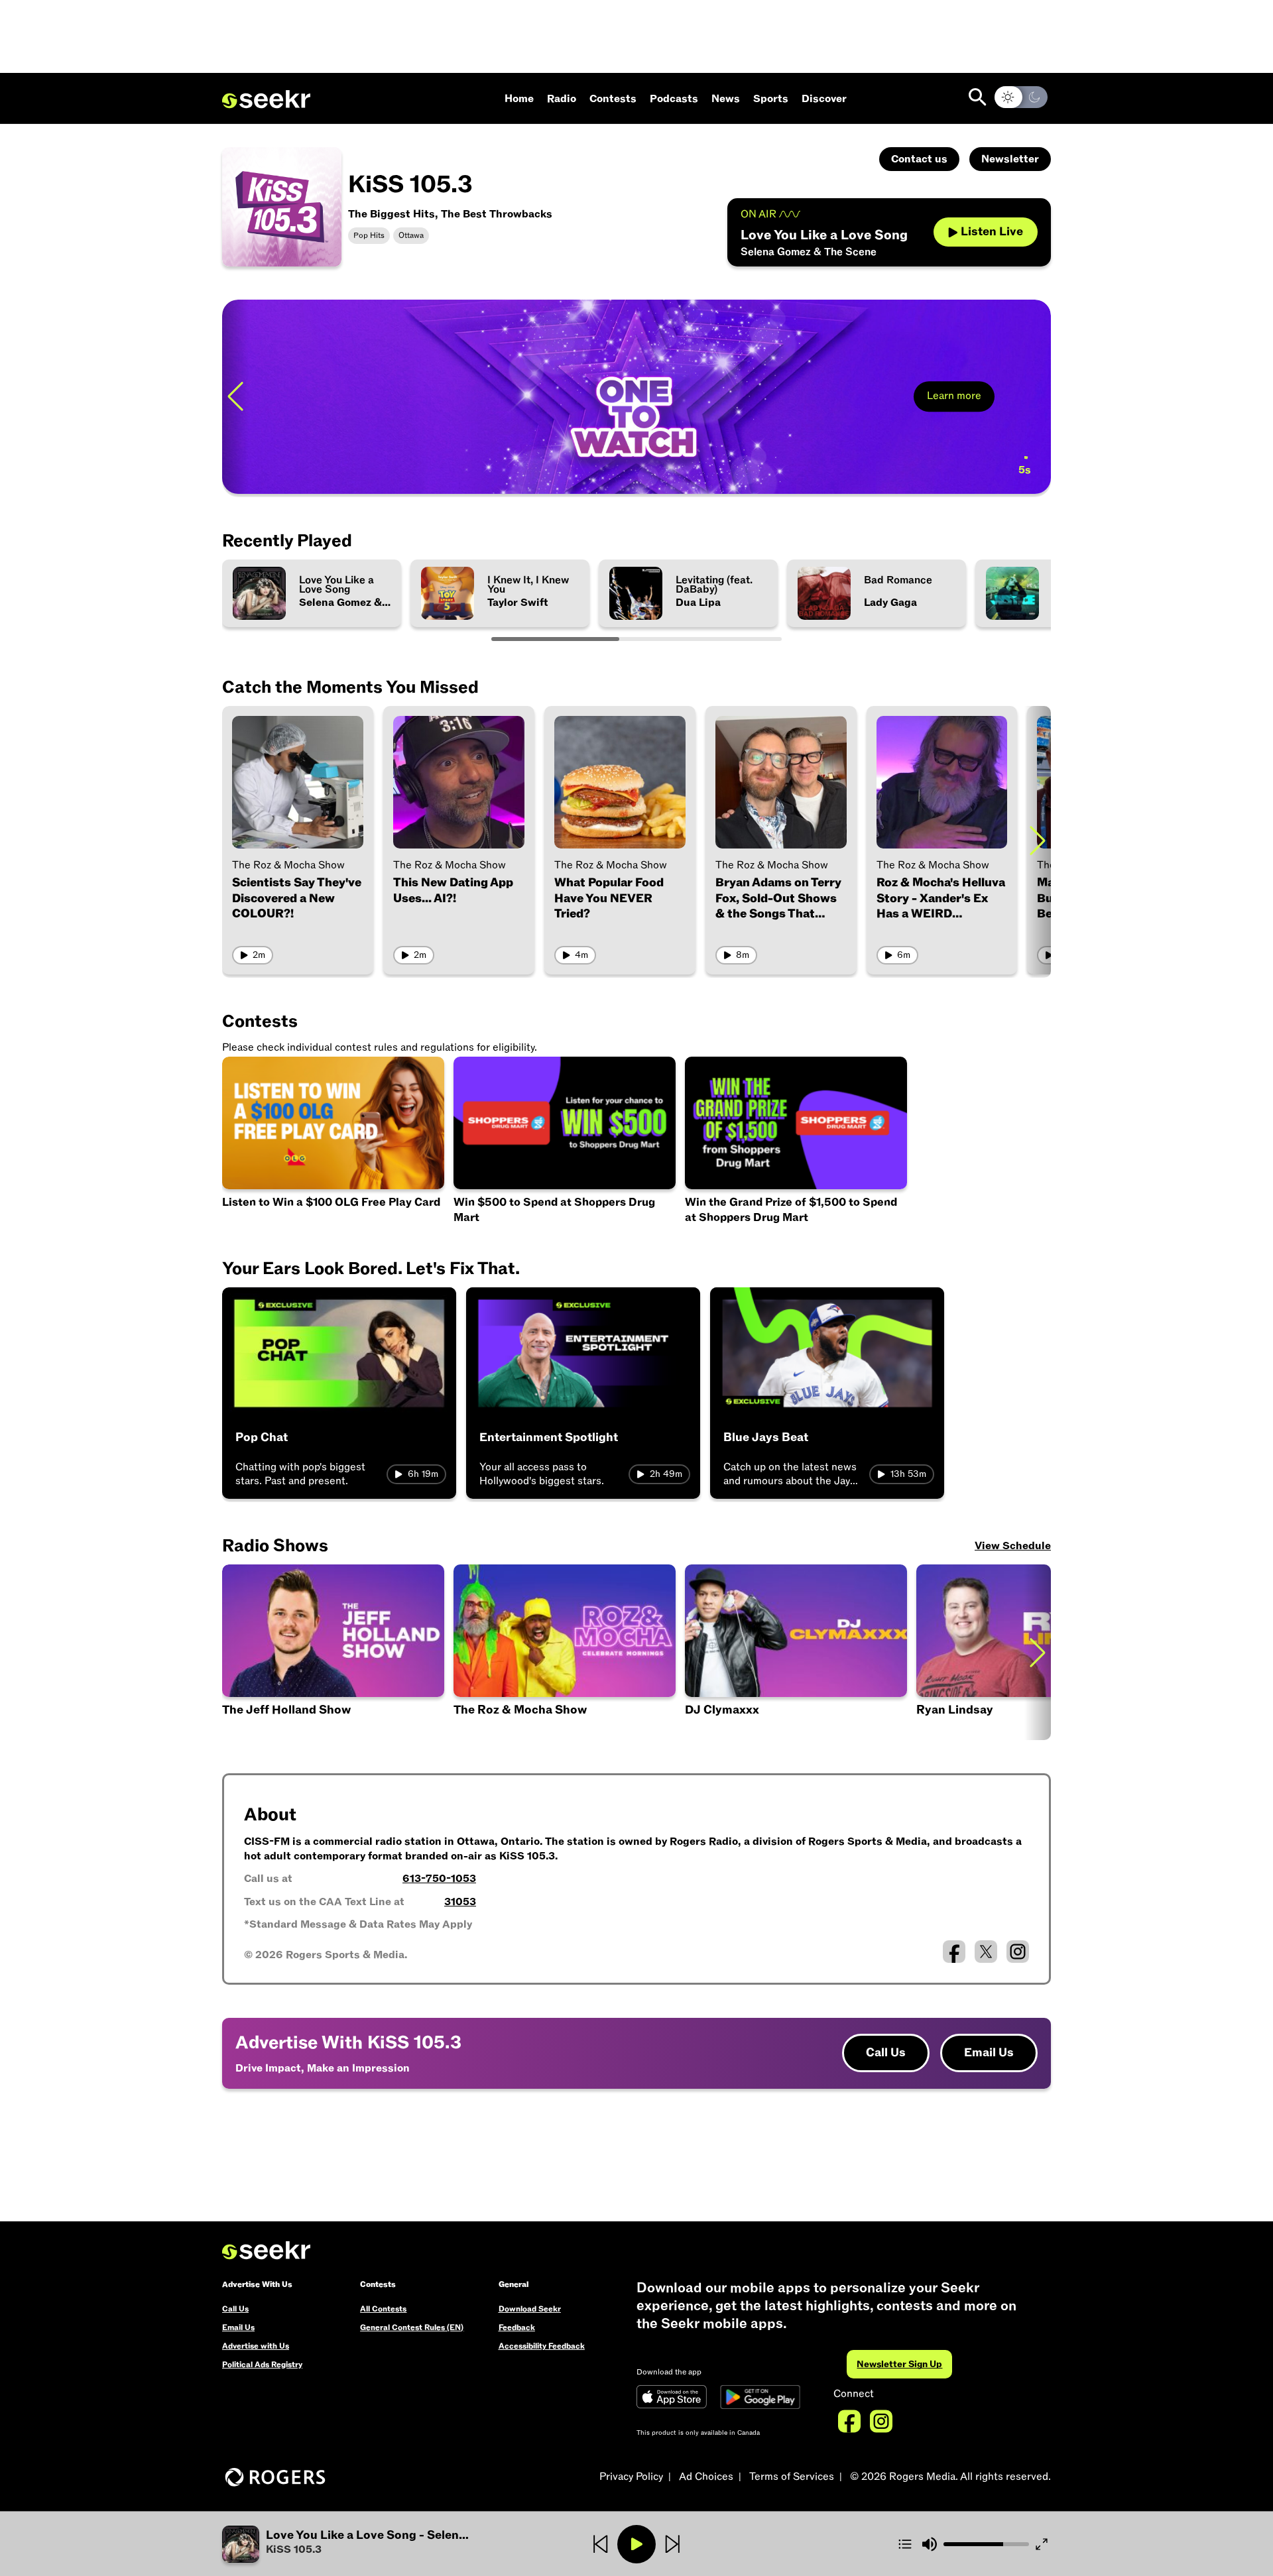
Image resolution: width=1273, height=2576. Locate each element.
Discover (824, 99)
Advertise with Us (256, 2346)
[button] (360, 2544)
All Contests (383, 2309)
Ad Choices (706, 2477)
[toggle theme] (1021, 97)
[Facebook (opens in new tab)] (954, 1952)
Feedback (517, 2327)
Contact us (919, 159)
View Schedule (1013, 1546)
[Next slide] (1038, 840)
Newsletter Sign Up (899, 2364)
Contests (613, 99)
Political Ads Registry (262, 2365)
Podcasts (674, 99)
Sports (771, 99)
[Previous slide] (235, 397)
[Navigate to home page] (266, 99)
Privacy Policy (631, 2477)
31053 (460, 1902)
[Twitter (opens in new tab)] (986, 1952)
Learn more (954, 396)
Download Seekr (530, 2309)
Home (519, 99)
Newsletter (1010, 159)
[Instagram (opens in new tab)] (1018, 1952)
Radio (562, 99)
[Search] (978, 97)
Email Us (989, 2053)
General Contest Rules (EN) (412, 2327)
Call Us (886, 2053)
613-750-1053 (439, 1879)
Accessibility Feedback (542, 2346)
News (726, 99)
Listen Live (992, 232)
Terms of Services (792, 2477)
